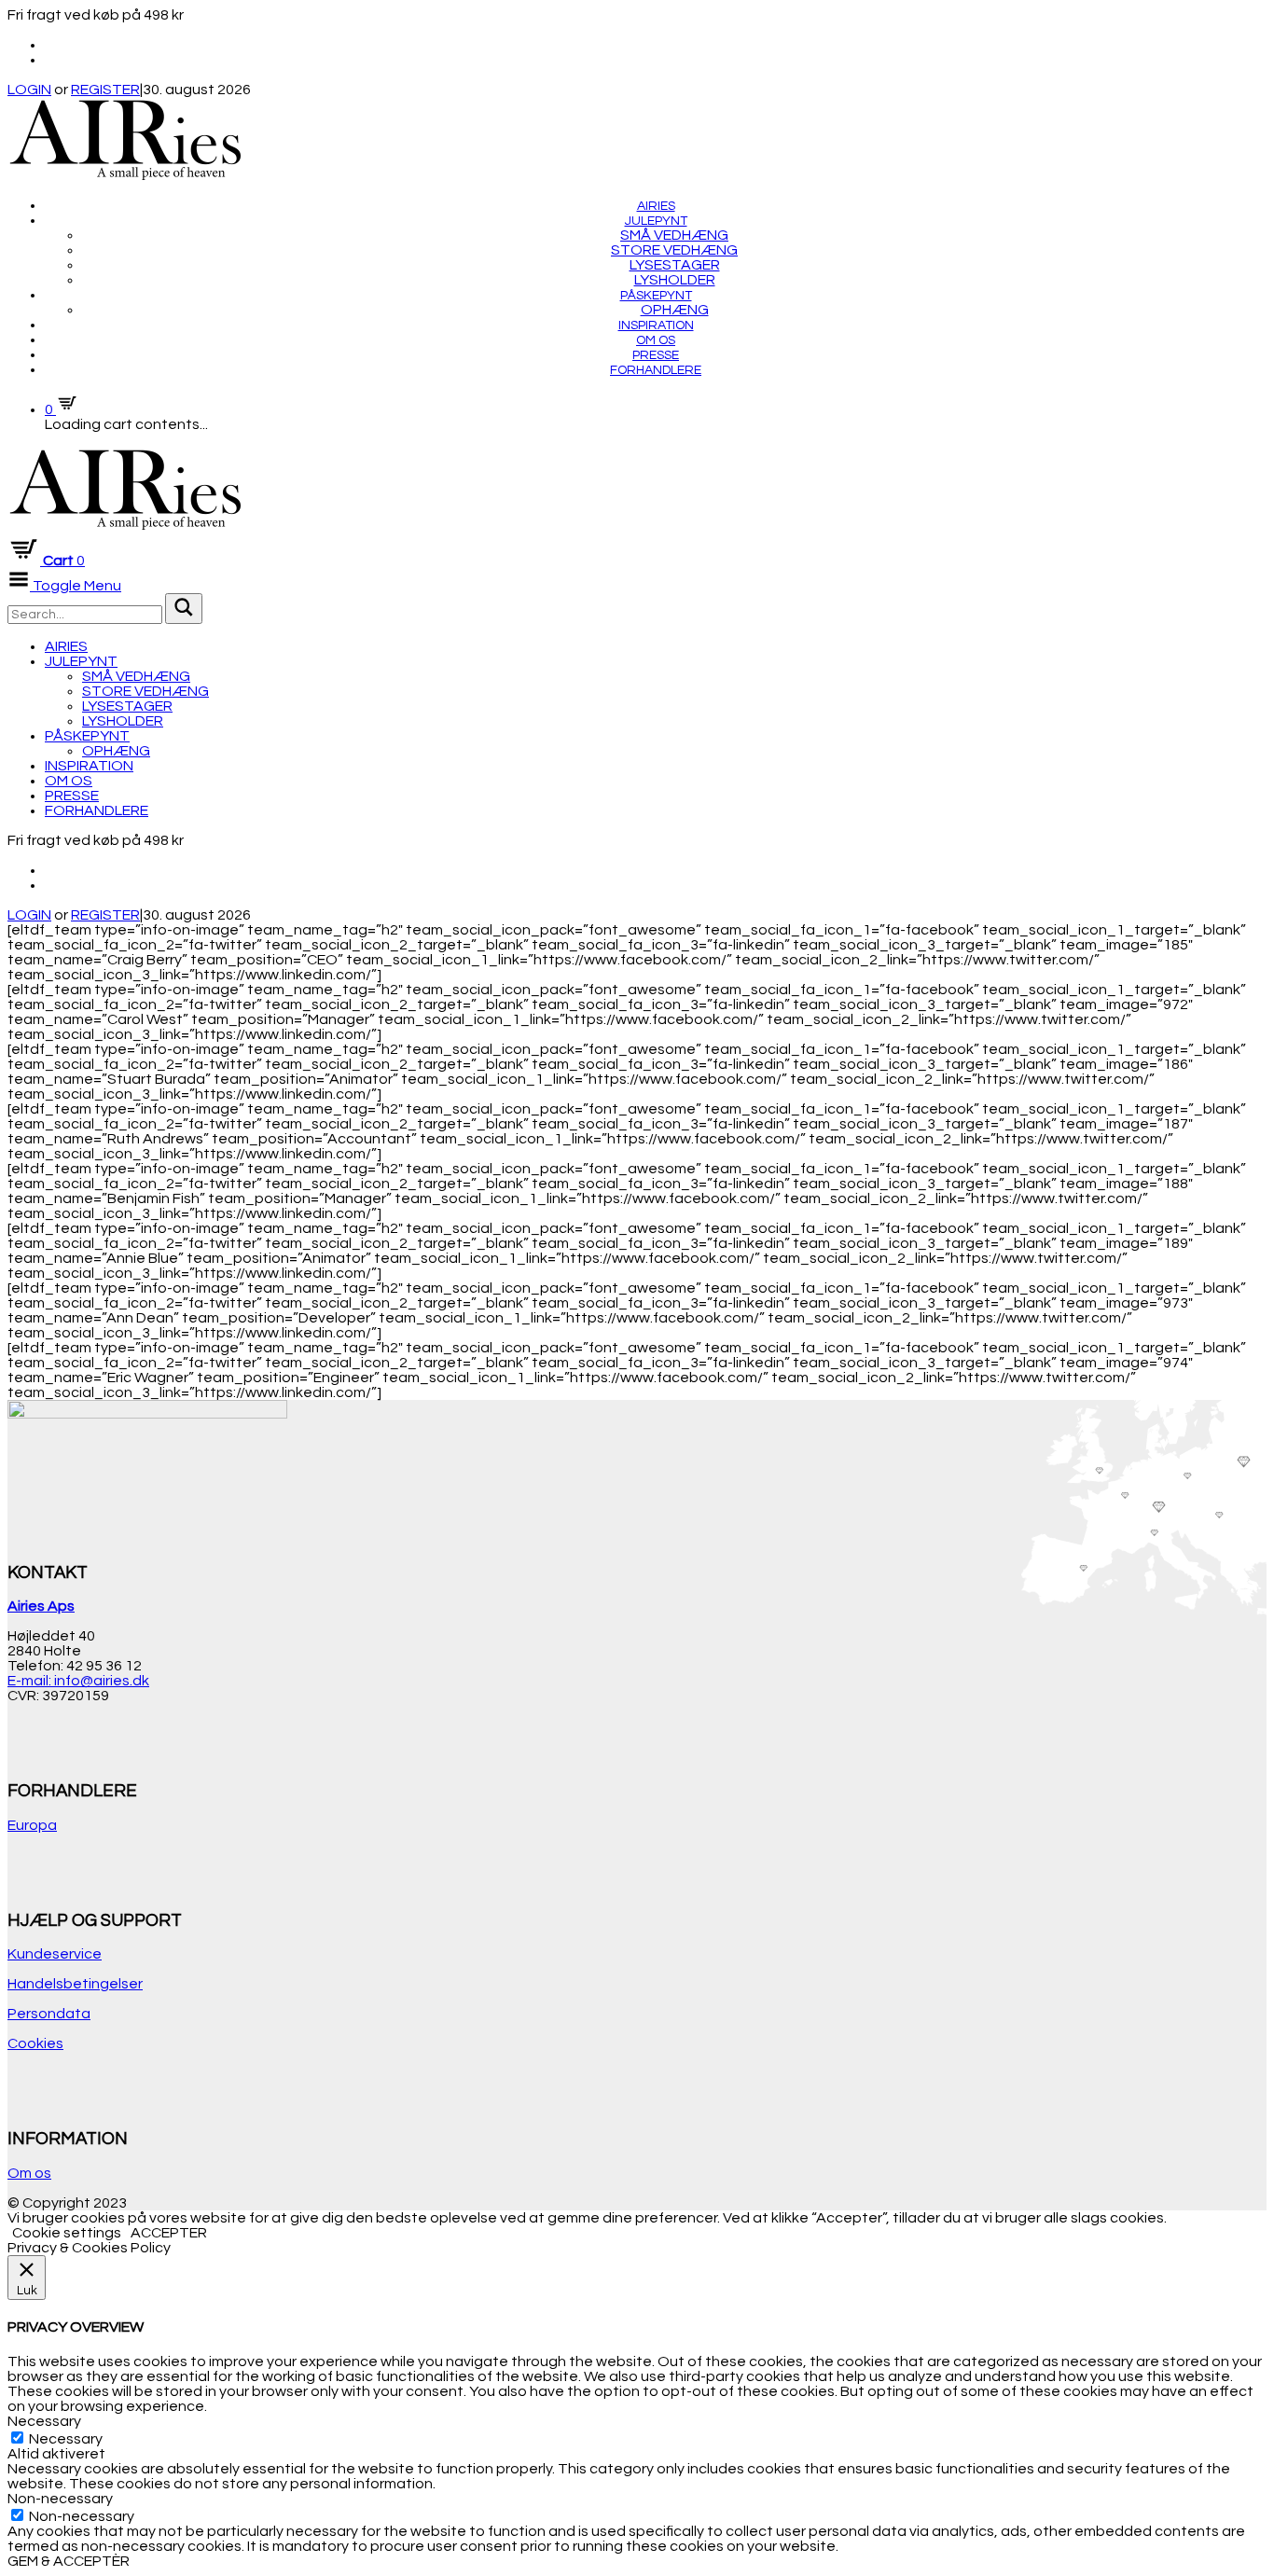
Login (29, 90)
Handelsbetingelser (75, 1984)
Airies (656, 206)
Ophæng (675, 310)
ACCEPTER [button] (169, 2233)
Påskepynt (656, 296)
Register (105, 90)
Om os (656, 340)
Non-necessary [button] (60, 2499)
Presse (656, 355)
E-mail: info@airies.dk (78, 1681)
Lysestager (675, 265)
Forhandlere (656, 370)
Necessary (66, 2439)
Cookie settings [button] (67, 2233)
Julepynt (656, 221)
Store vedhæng (674, 250)
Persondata (49, 2014)
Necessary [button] (44, 2421)
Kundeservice (55, 1954)
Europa (32, 1825)
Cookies (35, 2043)
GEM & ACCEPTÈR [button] (69, 2561)
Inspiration (656, 325)
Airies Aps (41, 1606)
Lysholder (675, 280)
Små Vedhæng (674, 235)
